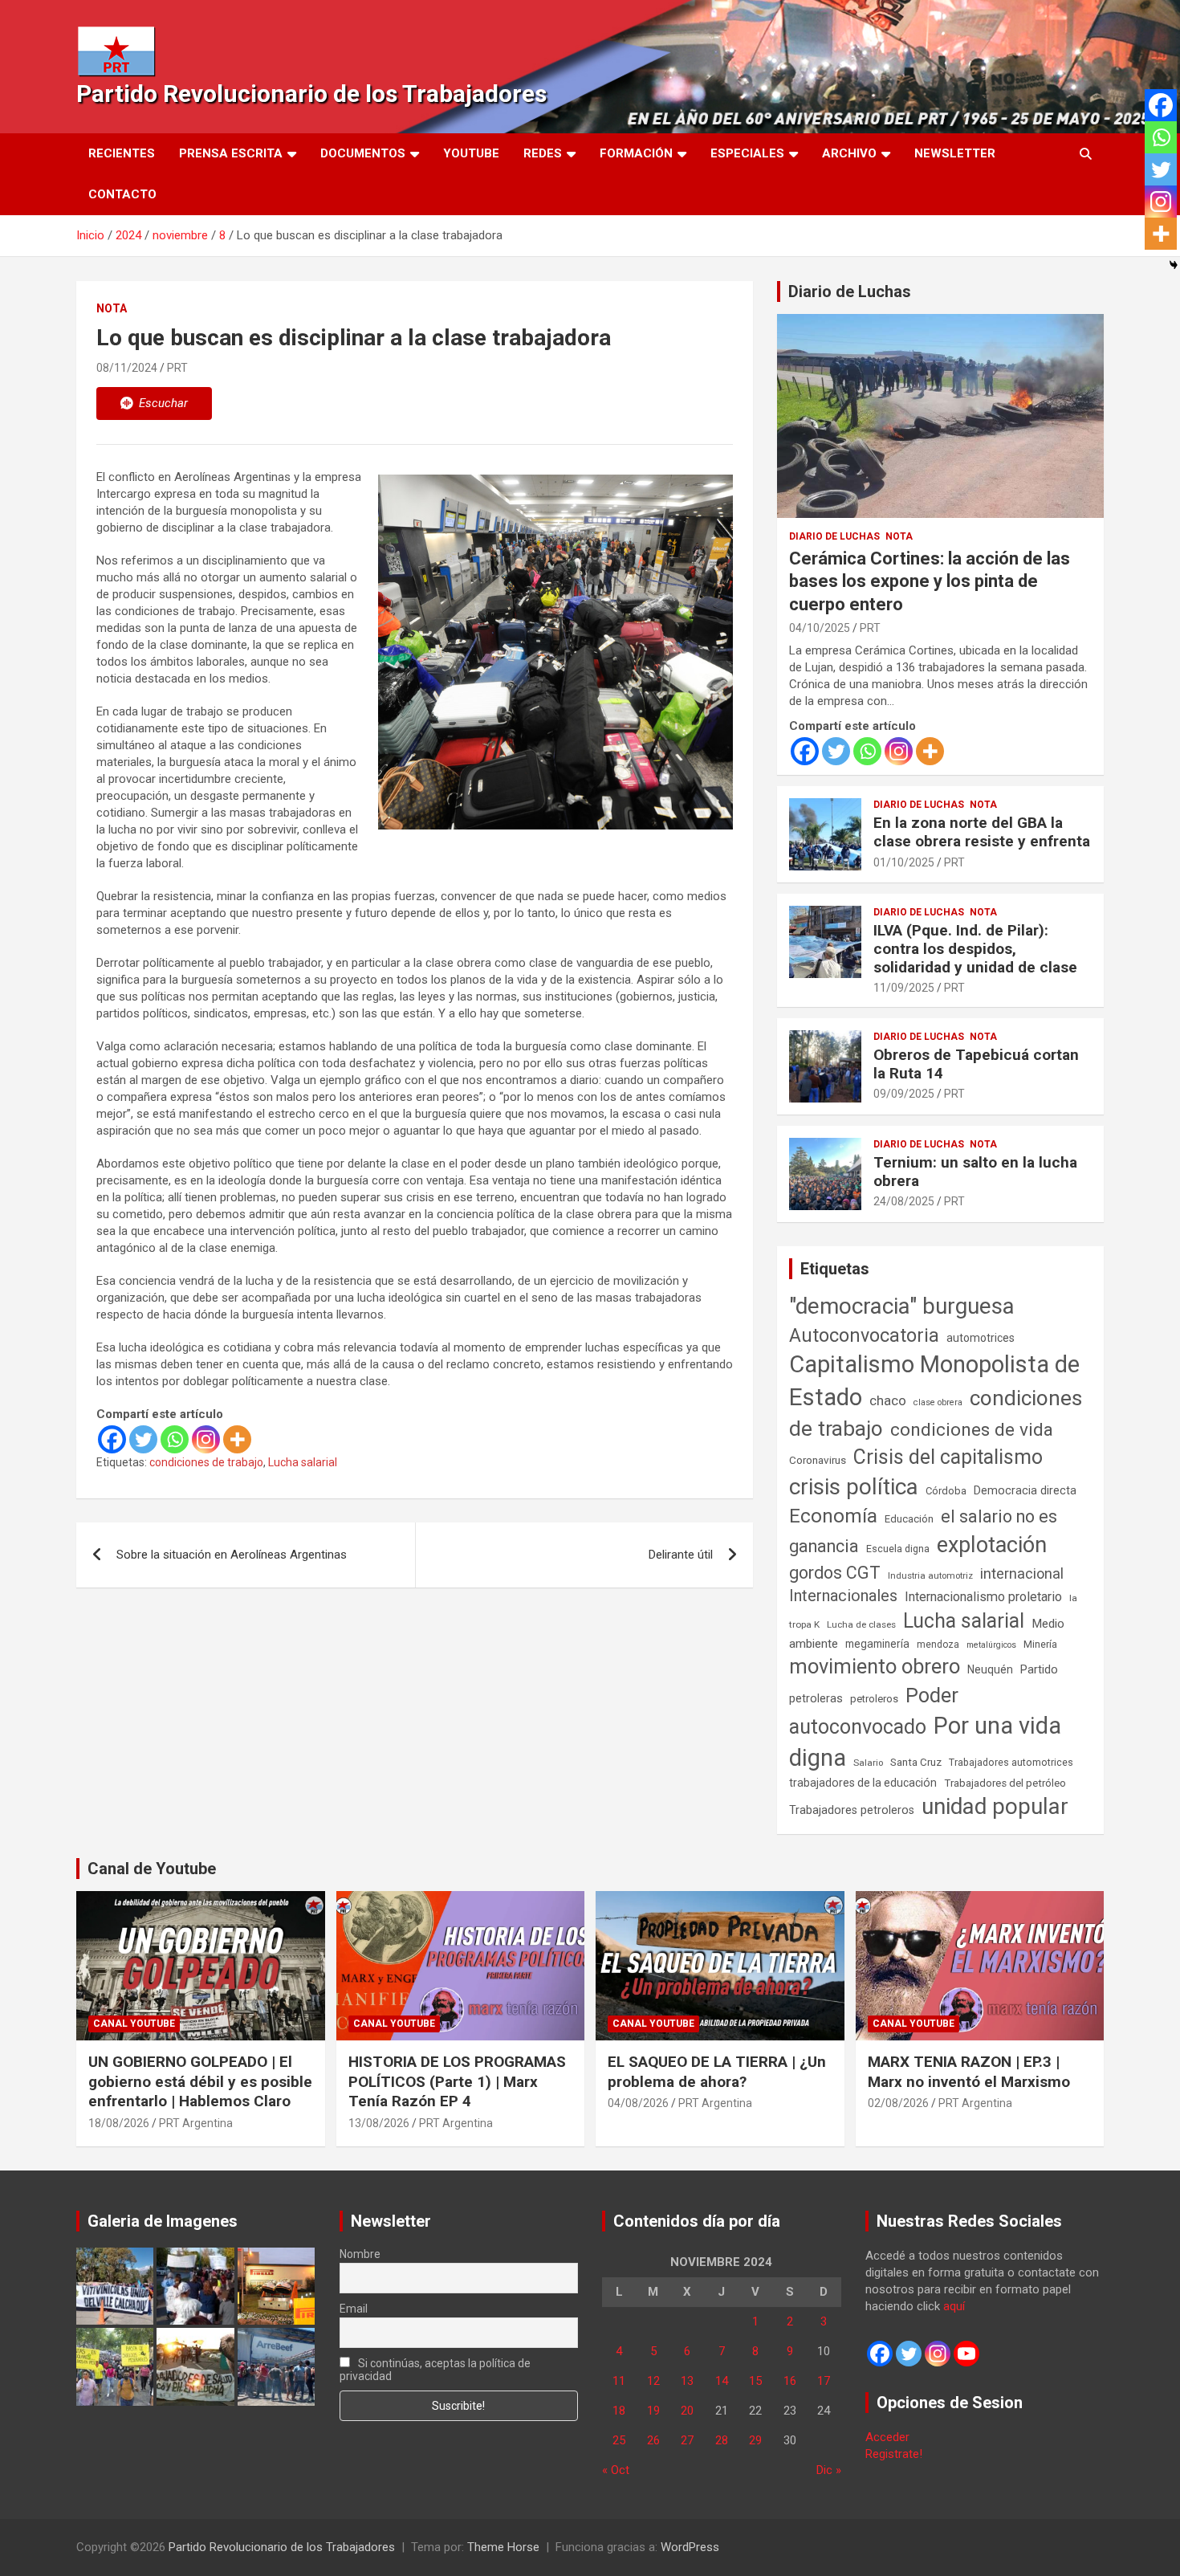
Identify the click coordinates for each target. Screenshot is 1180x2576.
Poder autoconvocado (874, 1711)
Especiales (747, 153)
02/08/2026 (898, 2103)
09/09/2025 (904, 1094)
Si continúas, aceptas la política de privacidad (435, 2370)
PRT (177, 368)
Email (354, 2309)
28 (722, 2440)
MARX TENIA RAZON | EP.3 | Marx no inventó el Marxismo (969, 2072)
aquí (954, 2306)
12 (653, 2381)
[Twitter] (143, 1439)
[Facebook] (112, 1439)
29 (755, 2440)
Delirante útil (681, 1555)
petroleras (816, 1699)
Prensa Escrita (231, 153)
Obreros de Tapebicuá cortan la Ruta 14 (976, 1064)
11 (619, 2381)
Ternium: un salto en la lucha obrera (975, 1172)
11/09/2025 (904, 988)
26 (653, 2440)
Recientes (122, 153)
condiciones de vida (972, 1430)
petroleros (874, 1699)
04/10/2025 (820, 628)
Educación (909, 1519)
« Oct (616, 2470)
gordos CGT (835, 1573)
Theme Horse (503, 2547)
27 (687, 2440)
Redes (543, 153)
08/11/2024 (127, 368)
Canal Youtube (134, 2024)
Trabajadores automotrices (1011, 1762)
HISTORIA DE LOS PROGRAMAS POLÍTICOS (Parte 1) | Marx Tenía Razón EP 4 (457, 2081)
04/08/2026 (638, 2103)
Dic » (829, 2470)
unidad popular (995, 1806)
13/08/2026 (379, 2123)
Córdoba (946, 1491)
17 (824, 2381)
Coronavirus (818, 1460)
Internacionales (843, 1596)
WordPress (690, 2547)
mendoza (938, 1645)
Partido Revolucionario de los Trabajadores (311, 94)
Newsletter (955, 153)
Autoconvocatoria (864, 1335)
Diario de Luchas (850, 291)
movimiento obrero (875, 1666)
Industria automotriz (930, 1575)
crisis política (854, 1487)
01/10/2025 (904, 862)
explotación (992, 1545)
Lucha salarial (303, 1462)
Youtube (471, 153)
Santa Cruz (916, 1762)
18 (619, 2411)
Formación (636, 153)
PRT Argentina (196, 2123)
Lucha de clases (861, 1624)
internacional (1022, 1573)
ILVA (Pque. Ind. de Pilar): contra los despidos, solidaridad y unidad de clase (975, 949)
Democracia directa (1025, 1490)
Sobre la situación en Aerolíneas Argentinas (232, 1555)
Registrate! (894, 2454)
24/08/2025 (904, 1201)
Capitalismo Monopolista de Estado (934, 1381)
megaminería (877, 1644)
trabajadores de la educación (863, 1783)
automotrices (981, 1338)
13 (687, 2381)
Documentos (363, 153)
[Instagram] (206, 1439)
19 (653, 2411)
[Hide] (1174, 265)
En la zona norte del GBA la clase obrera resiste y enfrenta (982, 832)
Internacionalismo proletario (983, 1597)
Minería (1040, 1644)
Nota (112, 308)
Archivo (849, 153)
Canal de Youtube (152, 1869)
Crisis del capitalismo (948, 1457)
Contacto (122, 194)
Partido (1039, 1669)
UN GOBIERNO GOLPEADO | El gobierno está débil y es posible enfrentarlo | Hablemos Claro (200, 2081)
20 (687, 2411)
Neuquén (990, 1669)
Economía (833, 1516)
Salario (868, 1763)
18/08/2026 (119, 2123)
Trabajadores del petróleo (1005, 1783)
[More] (237, 1439)
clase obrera (938, 1402)
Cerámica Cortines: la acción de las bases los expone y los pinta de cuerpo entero (930, 581)
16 (790, 2381)
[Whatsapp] (175, 1439)
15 (755, 2381)
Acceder (887, 2437)
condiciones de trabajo (206, 1462)
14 (722, 2381)
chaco (888, 1400)
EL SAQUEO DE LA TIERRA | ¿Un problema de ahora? (717, 2072)
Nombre (360, 2254)
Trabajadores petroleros (852, 1810)
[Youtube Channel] (966, 2354)
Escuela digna (898, 1549)
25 (619, 2440)
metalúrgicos (991, 1645)
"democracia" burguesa (902, 1306)
